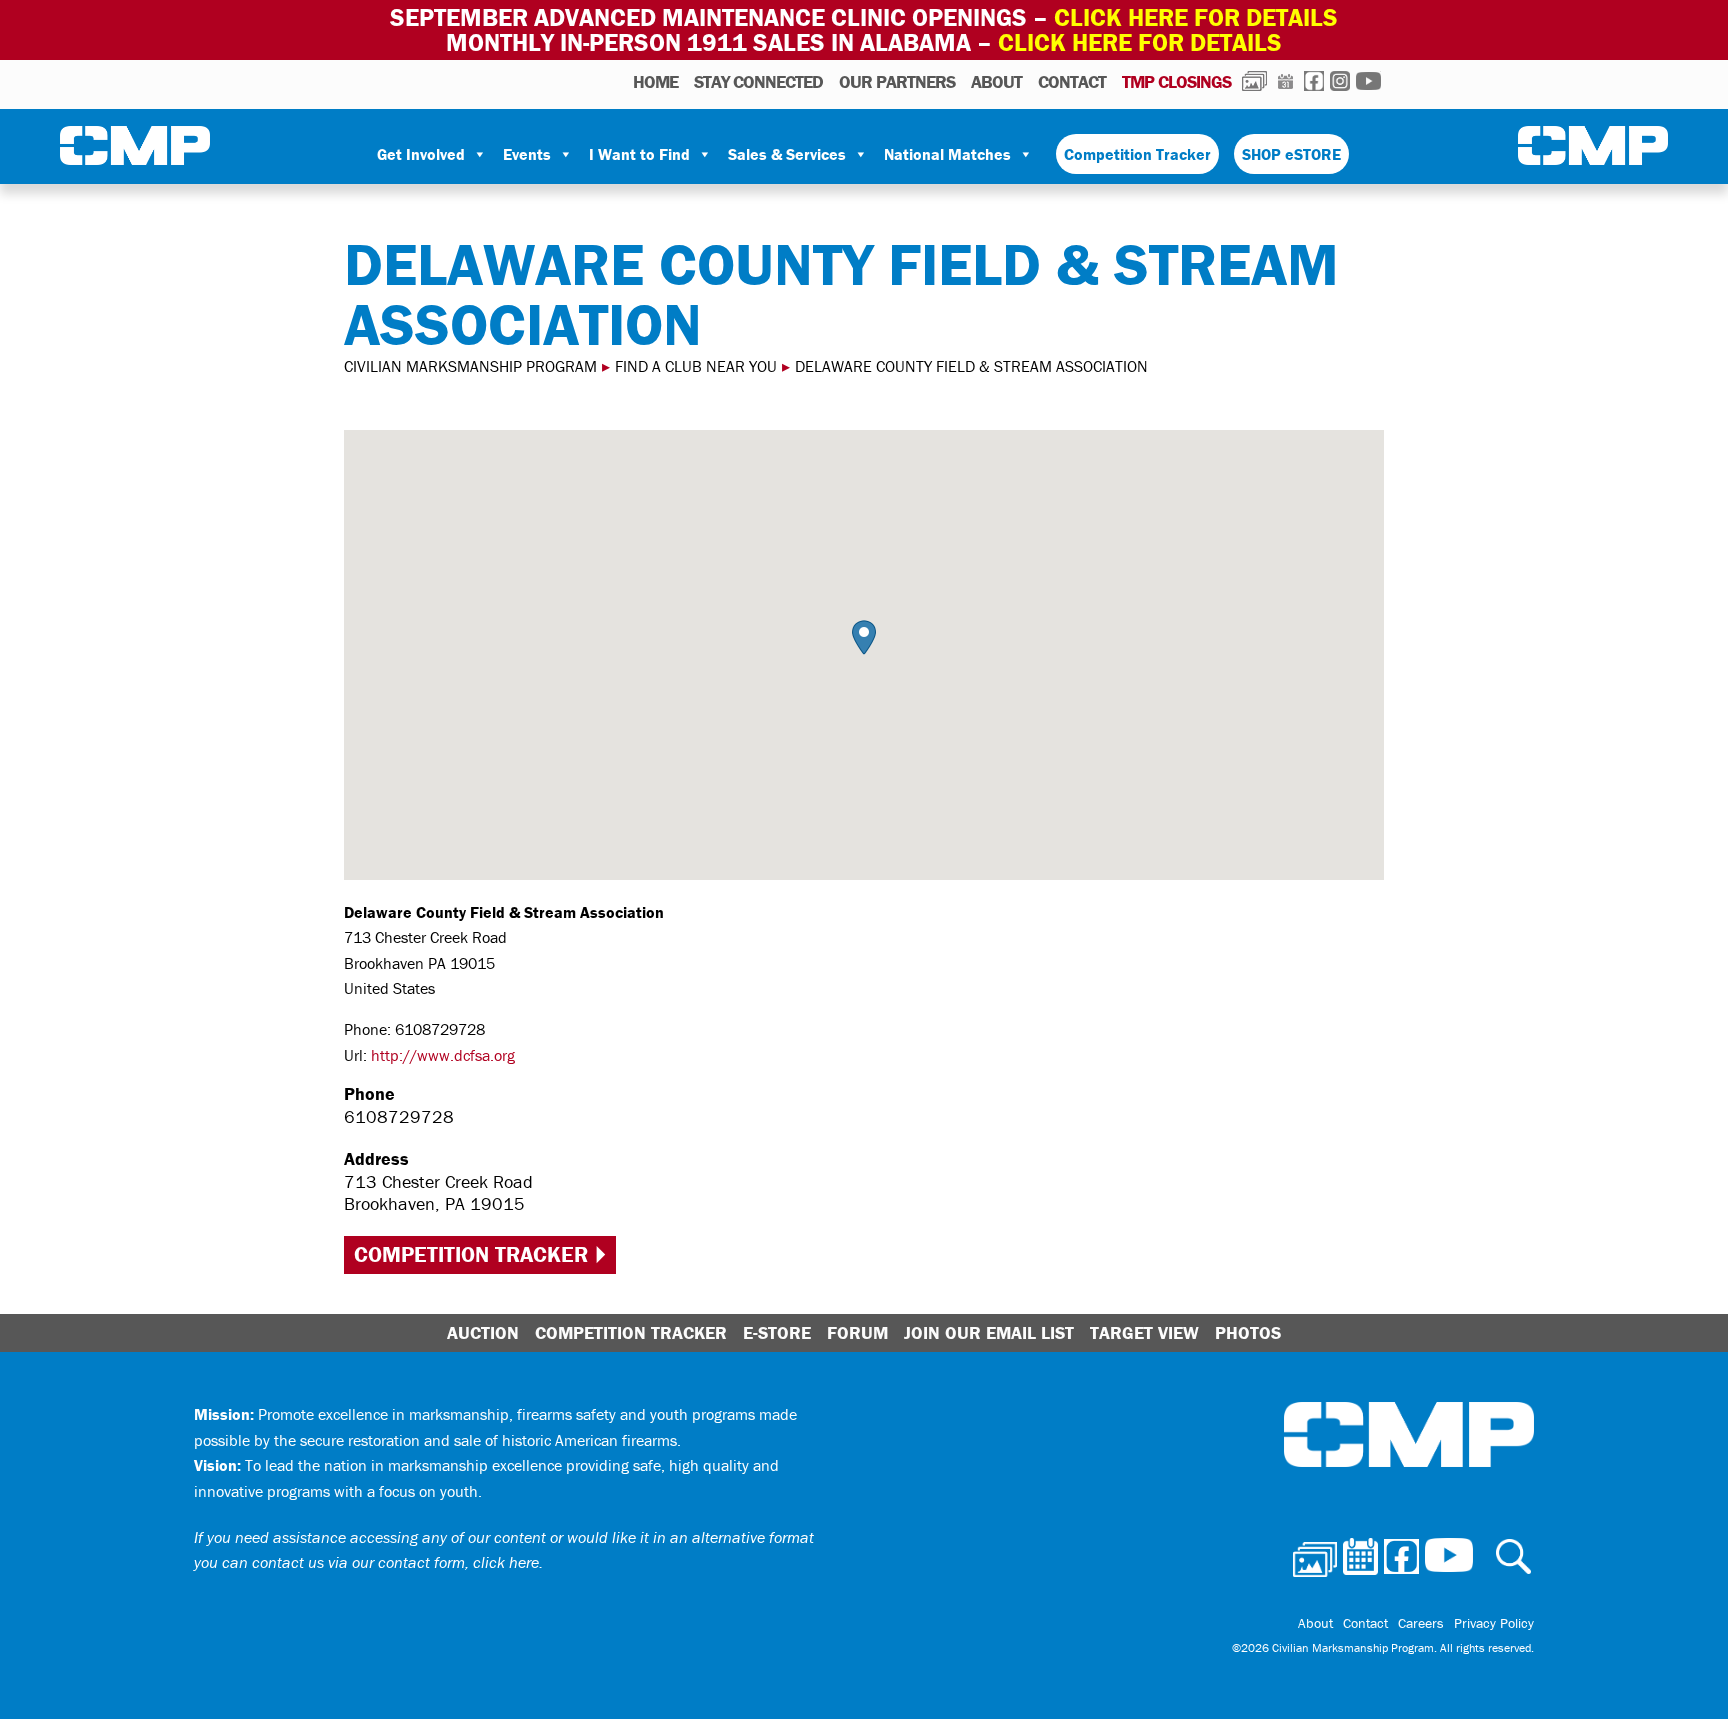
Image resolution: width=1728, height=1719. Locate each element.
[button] (864, 637)
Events (527, 154)
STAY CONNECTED (758, 81)
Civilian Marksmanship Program (135, 146)
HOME (655, 81)
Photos (1254, 81)
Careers (1421, 1623)
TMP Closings (1176, 81)
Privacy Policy (1494, 1623)
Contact (1072, 81)
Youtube (1368, 81)
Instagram (1340, 81)
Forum (857, 1332)
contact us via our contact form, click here (395, 1562)
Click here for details (1196, 17)
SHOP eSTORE (1291, 154)
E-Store (777, 1332)
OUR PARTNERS (897, 81)
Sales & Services (787, 154)
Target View (1144, 1332)
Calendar (1285, 81)
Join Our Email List (989, 1332)
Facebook (1314, 81)
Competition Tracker (1137, 154)
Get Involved (421, 154)
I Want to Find (639, 154)
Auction (483, 1332)
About (996, 81)
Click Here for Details (1140, 42)
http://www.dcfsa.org (443, 1055)
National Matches (947, 154)
